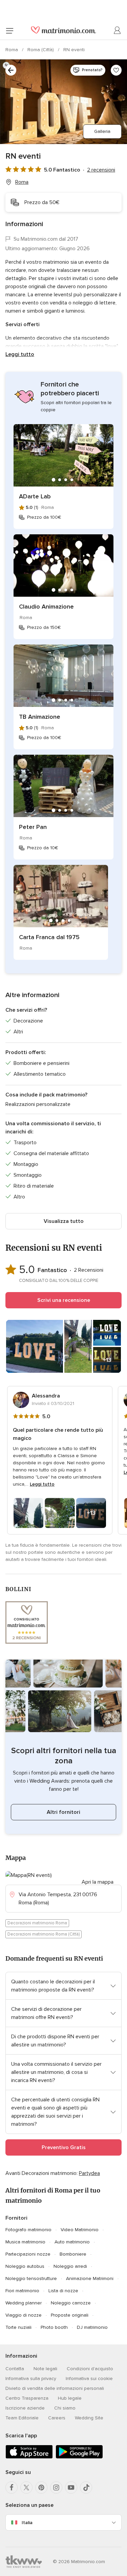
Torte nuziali (18, 2327)
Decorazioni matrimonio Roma (37, 1923)
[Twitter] (26, 2488)
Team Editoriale (22, 2418)
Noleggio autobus (25, 2266)
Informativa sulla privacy (31, 2379)
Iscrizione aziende (25, 2408)
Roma (12, 50)
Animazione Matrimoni (90, 2278)
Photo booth (54, 2327)
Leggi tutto (20, 354)
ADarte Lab (35, 496)
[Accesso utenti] (118, 31)
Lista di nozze (63, 2291)
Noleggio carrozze (71, 2303)
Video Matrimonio (80, 2230)
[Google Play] (79, 2457)
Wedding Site (89, 2418)
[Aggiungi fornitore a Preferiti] (116, 70)
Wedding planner (24, 2303)
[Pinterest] (41, 2488)
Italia (27, 2523)
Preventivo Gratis (64, 2147)
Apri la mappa (98, 1882)
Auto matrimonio (72, 2242)
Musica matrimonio (25, 2242)
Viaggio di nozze (24, 2315)
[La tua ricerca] (11, 70)
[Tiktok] (86, 2488)
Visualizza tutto (64, 1221)
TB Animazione (40, 717)
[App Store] (29, 2457)
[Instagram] (56, 2488)
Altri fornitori (63, 1812)
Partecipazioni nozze (28, 2254)
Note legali (45, 2369)
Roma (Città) (41, 50)
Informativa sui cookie (89, 2379)
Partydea (89, 2173)
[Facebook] (12, 2488)
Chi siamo (65, 2408)
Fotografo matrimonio (28, 2230)
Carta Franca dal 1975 (49, 937)
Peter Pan (33, 827)
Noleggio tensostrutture (31, 2278)
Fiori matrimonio (22, 2291)
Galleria (102, 131)
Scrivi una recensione (64, 1300)
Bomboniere (73, 2254)
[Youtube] (71, 2488)
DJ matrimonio (92, 2327)
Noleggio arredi (70, 2266)
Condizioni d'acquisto (90, 2369)
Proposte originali (70, 2315)
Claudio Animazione (46, 607)
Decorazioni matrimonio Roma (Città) (44, 1934)
